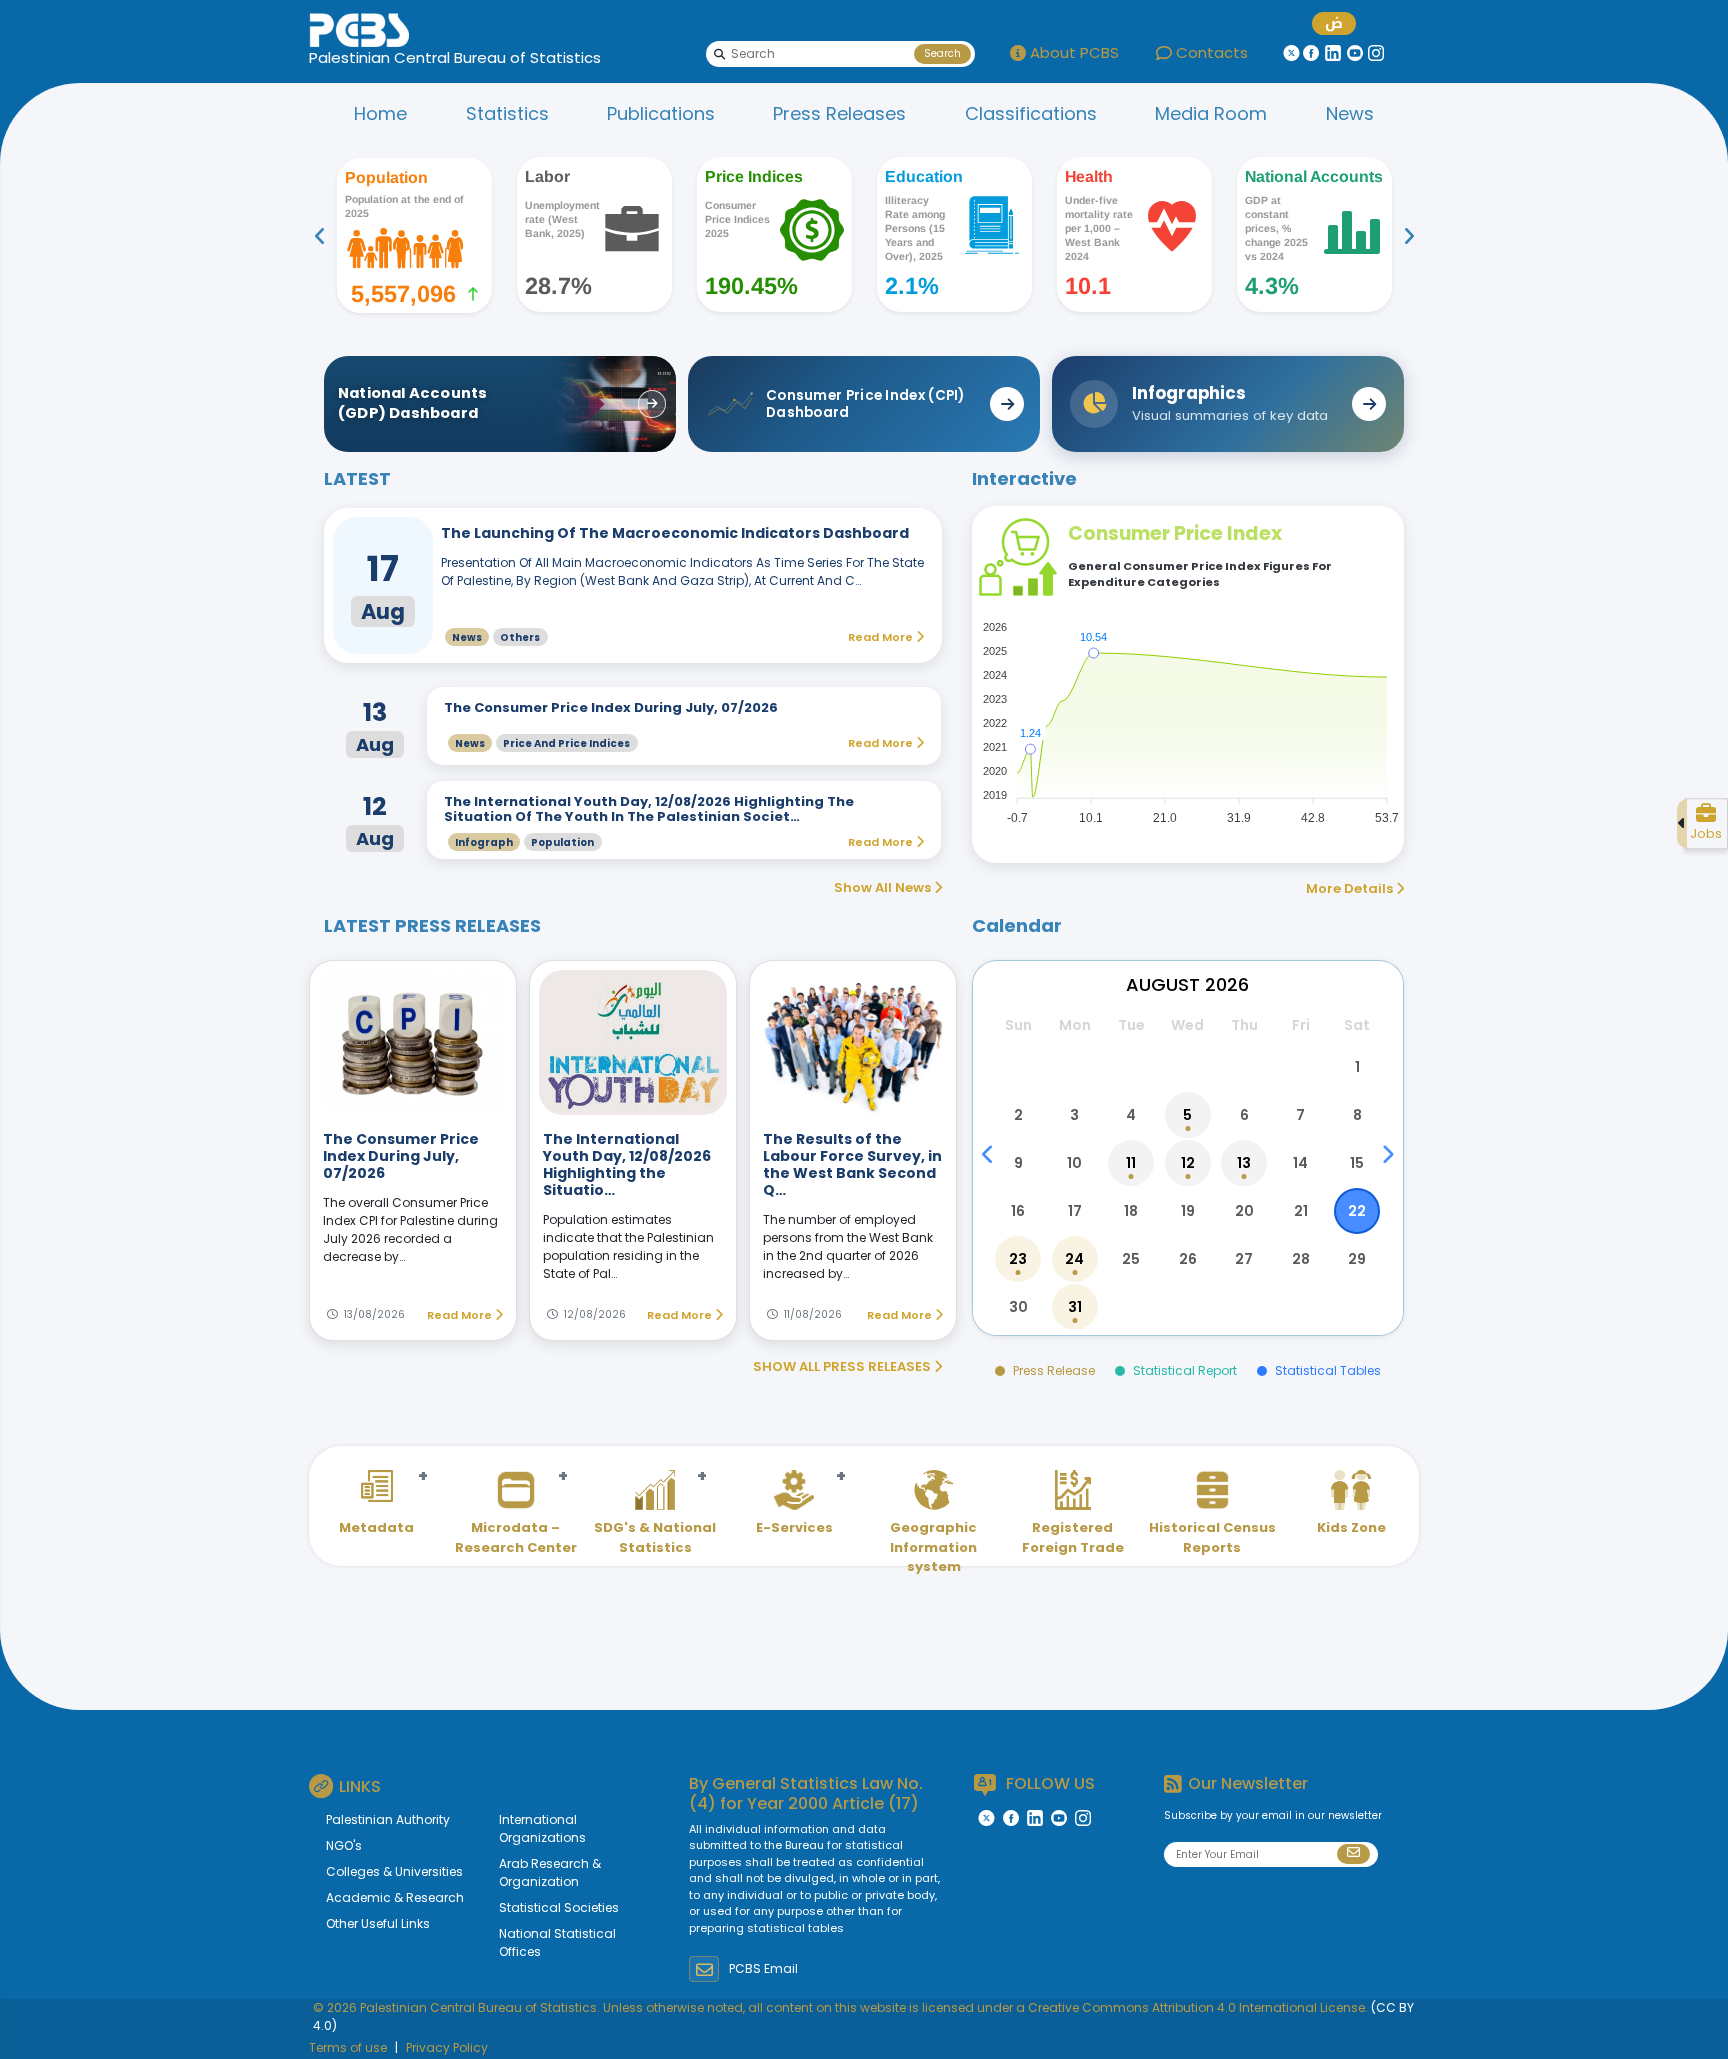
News (1350, 113)
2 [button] (1018, 1115)
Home (380, 113)
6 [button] (1244, 1115)
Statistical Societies (559, 1907)
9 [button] (1018, 1163)
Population (562, 842)
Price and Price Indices (566, 743)
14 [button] (1300, 1163)
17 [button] (1075, 1211)
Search (942, 53)
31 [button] (1075, 1307)
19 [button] (1188, 1211)
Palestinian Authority (388, 1819)
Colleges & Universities (394, 1871)
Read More (461, 1315)
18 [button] (1131, 1211)
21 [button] (1301, 1211)
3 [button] (1074, 1115)
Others (520, 637)
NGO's (344, 1845)
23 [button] (1018, 1259)
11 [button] (1131, 1163)
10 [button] (1074, 1163)
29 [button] (1357, 1259)
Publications (661, 113)
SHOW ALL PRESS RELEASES (843, 1366)
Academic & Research (395, 1897)
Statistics (507, 113)
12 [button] (1188, 1163)
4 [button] (1131, 1115)
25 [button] (1131, 1259)
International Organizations (542, 1828)
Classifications (1031, 113)
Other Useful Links (378, 1923)
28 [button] (1301, 1259)
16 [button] (1018, 1211)
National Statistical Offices (557, 1942)
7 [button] (1300, 1115)
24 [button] (1074, 1259)
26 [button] (1188, 1259)
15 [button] (1357, 1163)
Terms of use (348, 2047)
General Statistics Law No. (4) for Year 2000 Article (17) (806, 1793)
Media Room (1211, 113)
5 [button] (1187, 1115)
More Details (1351, 888)
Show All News (884, 887)
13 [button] (1244, 1163)
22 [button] (1357, 1211)
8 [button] (1357, 1115)
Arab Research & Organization (550, 1872)
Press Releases (839, 113)
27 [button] (1244, 1259)
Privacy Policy (447, 2047)
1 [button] (1357, 1067)
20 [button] (1244, 1211)
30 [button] (1018, 1307)
